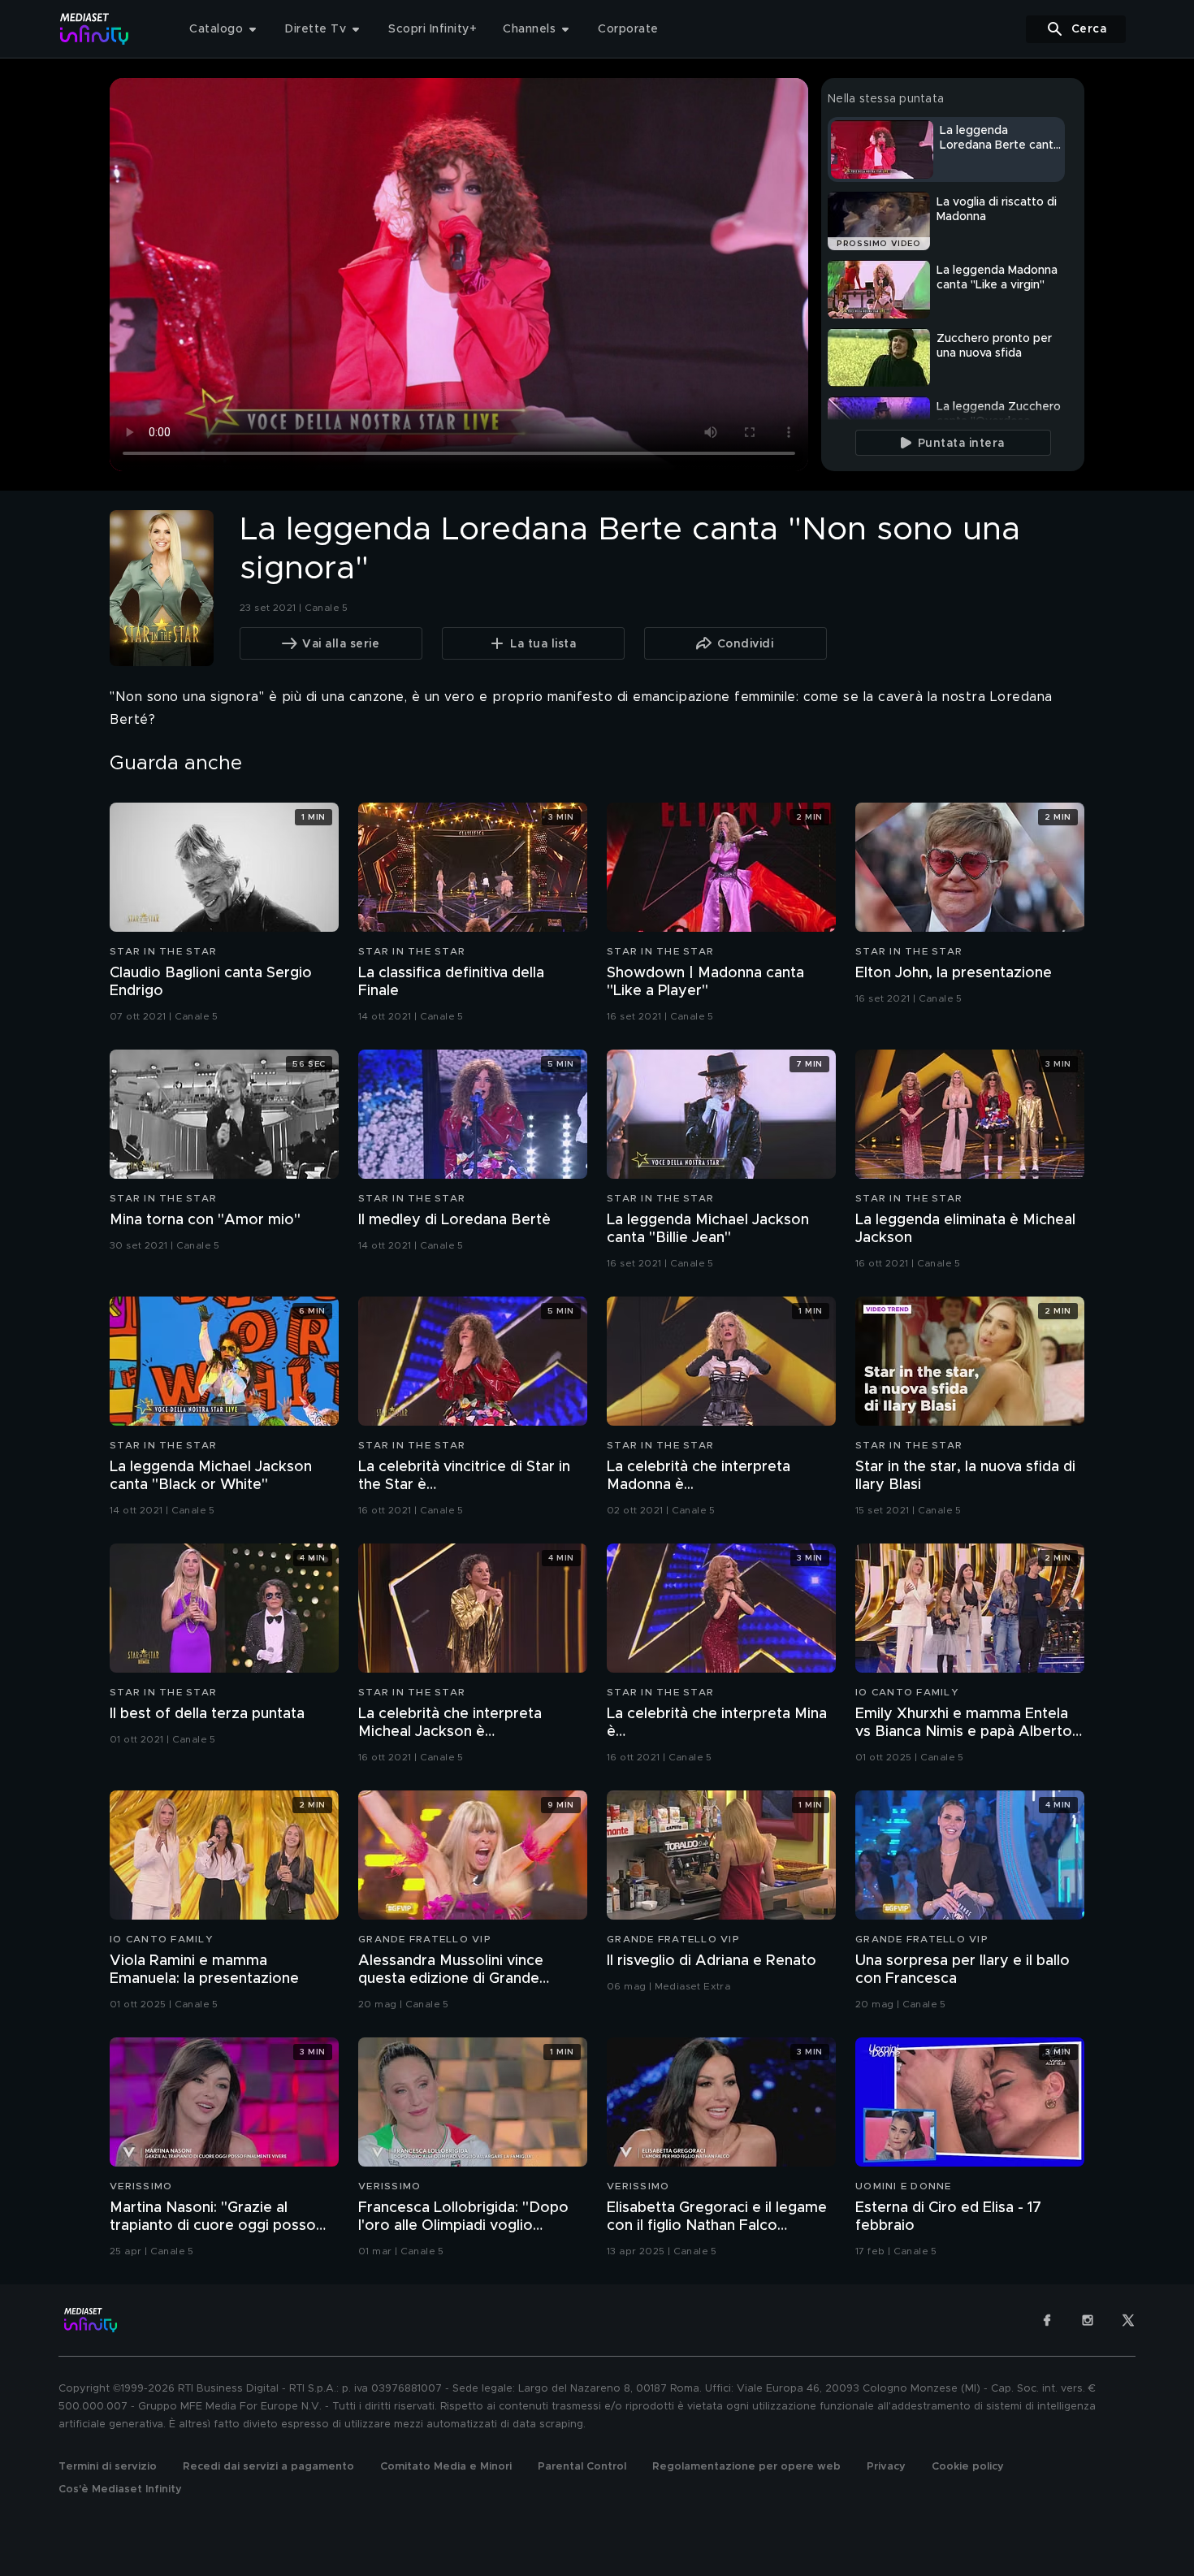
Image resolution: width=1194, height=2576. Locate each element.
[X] (1128, 2320)
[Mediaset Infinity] (95, 29)
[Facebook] (1047, 2320)
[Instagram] (1088, 2320)
